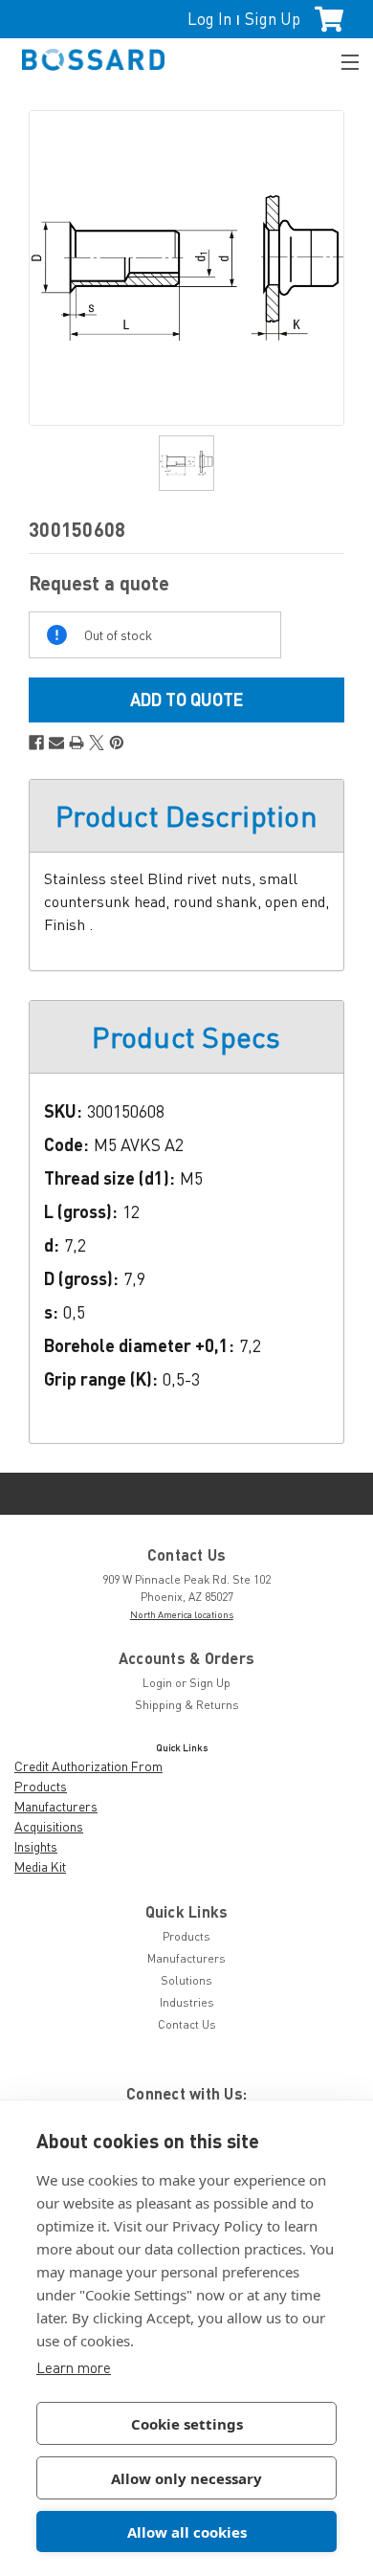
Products (41, 1786)
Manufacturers (56, 1806)
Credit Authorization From (88, 1766)
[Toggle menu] (341, 60)
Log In (209, 19)
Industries (187, 2002)
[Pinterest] (117, 743)
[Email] (56, 743)
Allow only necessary (186, 2478)
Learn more (74, 2367)
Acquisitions (49, 1826)
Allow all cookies (187, 2532)
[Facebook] (36, 743)
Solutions (186, 1980)
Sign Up (273, 19)
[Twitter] (97, 743)
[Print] (77, 743)
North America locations (182, 1614)
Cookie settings (187, 2424)
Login (157, 1683)
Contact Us (187, 2024)
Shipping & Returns (187, 1705)
